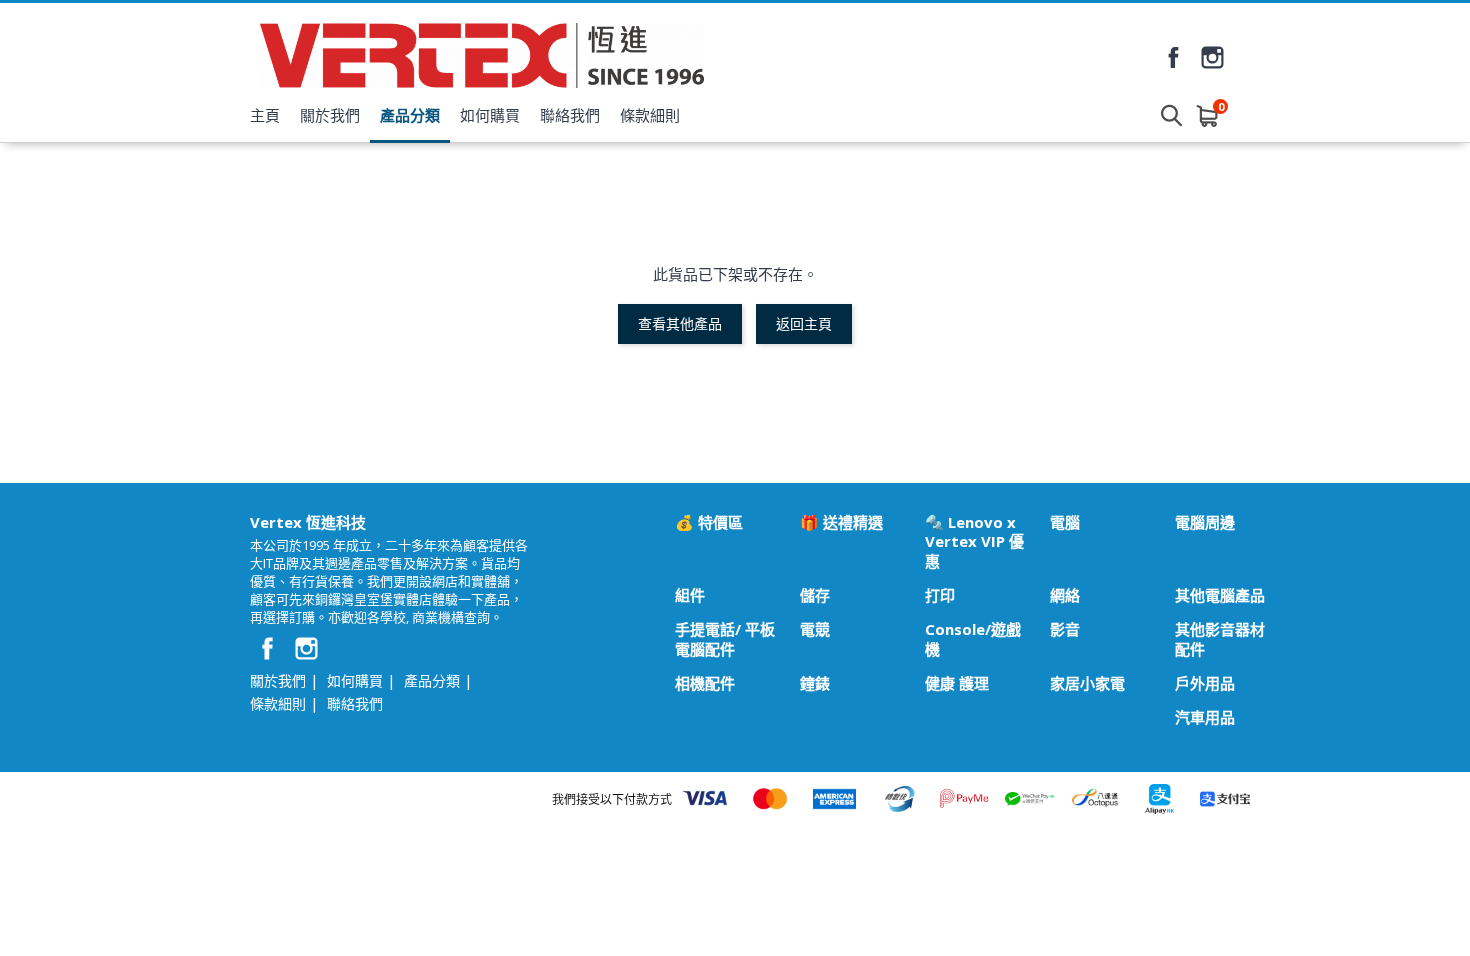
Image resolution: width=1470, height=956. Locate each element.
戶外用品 (1205, 683)
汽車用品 (1205, 717)
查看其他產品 (680, 323)
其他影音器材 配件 (1220, 639)
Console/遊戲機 (973, 639)
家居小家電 (1087, 683)
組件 (690, 595)
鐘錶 (815, 683)
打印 (940, 595)
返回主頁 (804, 323)
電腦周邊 (1205, 522)
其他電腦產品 (1220, 595)
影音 (1065, 629)
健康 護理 (957, 683)
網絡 (1065, 595)
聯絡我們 (570, 115)
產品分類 (410, 115)
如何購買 (490, 115)
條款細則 (650, 115)
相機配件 (705, 683)
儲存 (815, 595)
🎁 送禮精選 (841, 522)
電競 (815, 629)
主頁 (265, 115)
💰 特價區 (709, 522)
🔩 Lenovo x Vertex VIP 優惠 (974, 542)
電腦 (1065, 522)
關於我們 (330, 115)
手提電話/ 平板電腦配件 (725, 639)
